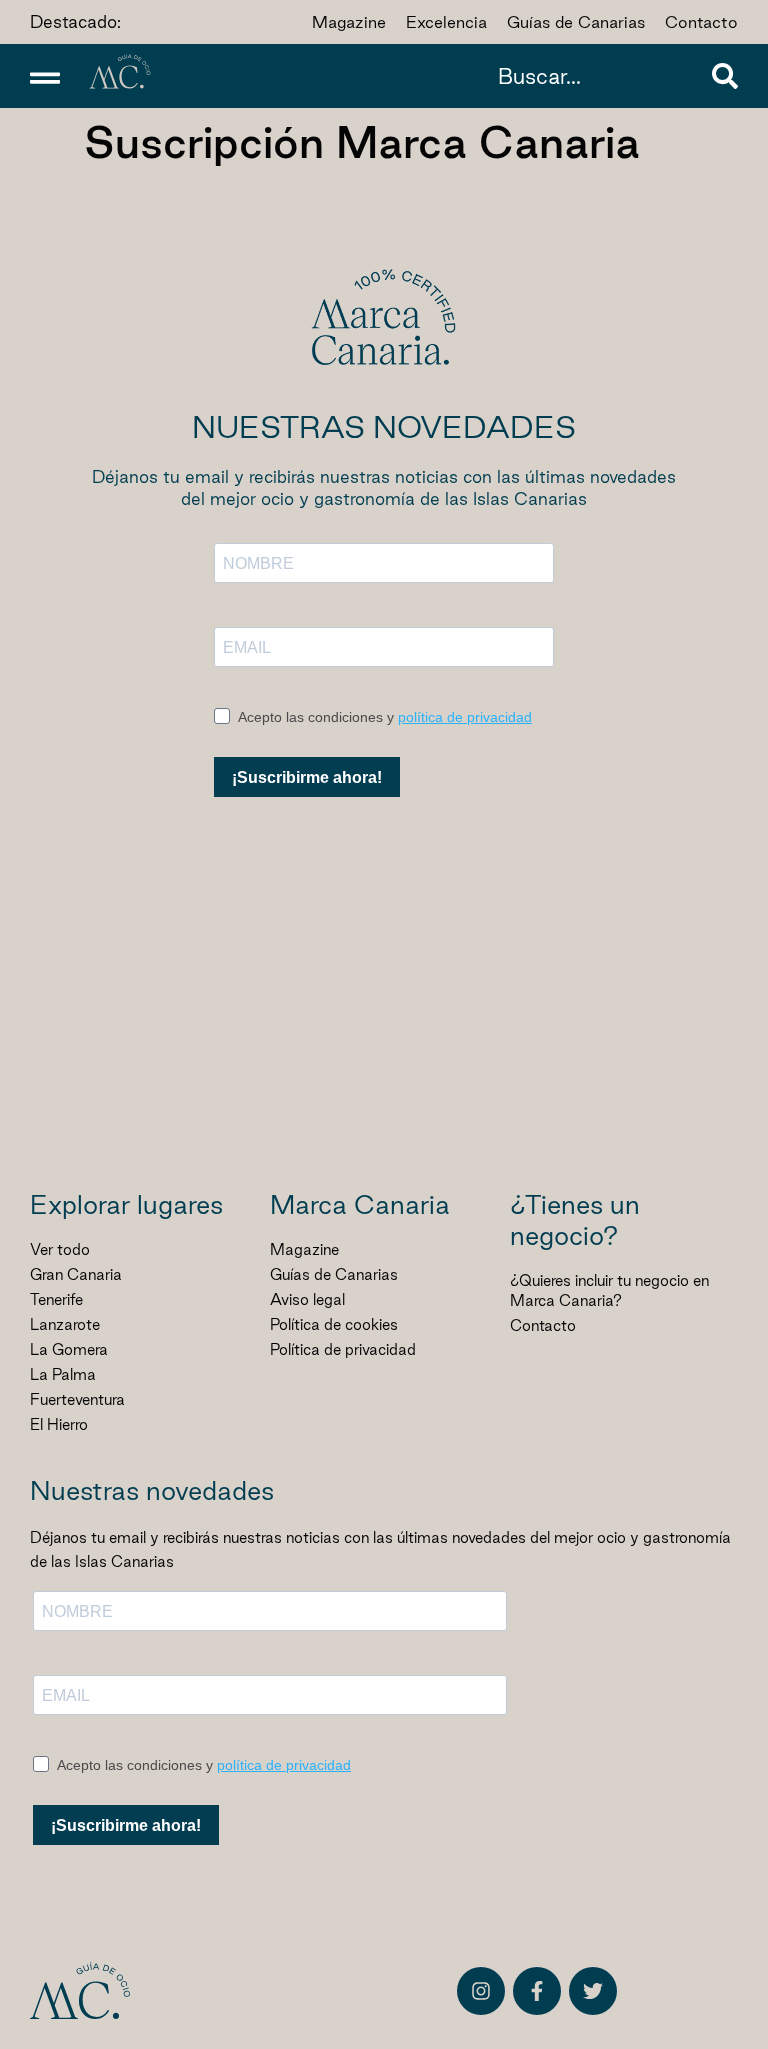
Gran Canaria (76, 1274)
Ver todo (60, 1249)
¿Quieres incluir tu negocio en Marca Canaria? (609, 1290)
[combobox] (600, 76)
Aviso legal (307, 1299)
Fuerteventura (77, 1399)
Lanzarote (65, 1324)
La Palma (63, 1374)
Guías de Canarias (334, 1274)
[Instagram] (481, 1991)
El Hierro (59, 1424)
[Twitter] (593, 1991)
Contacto (543, 1325)
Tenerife (56, 1299)
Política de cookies (334, 1324)
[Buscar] (725, 76)
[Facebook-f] (537, 1991)
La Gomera (69, 1349)
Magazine (304, 1249)
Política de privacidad (343, 1349)
